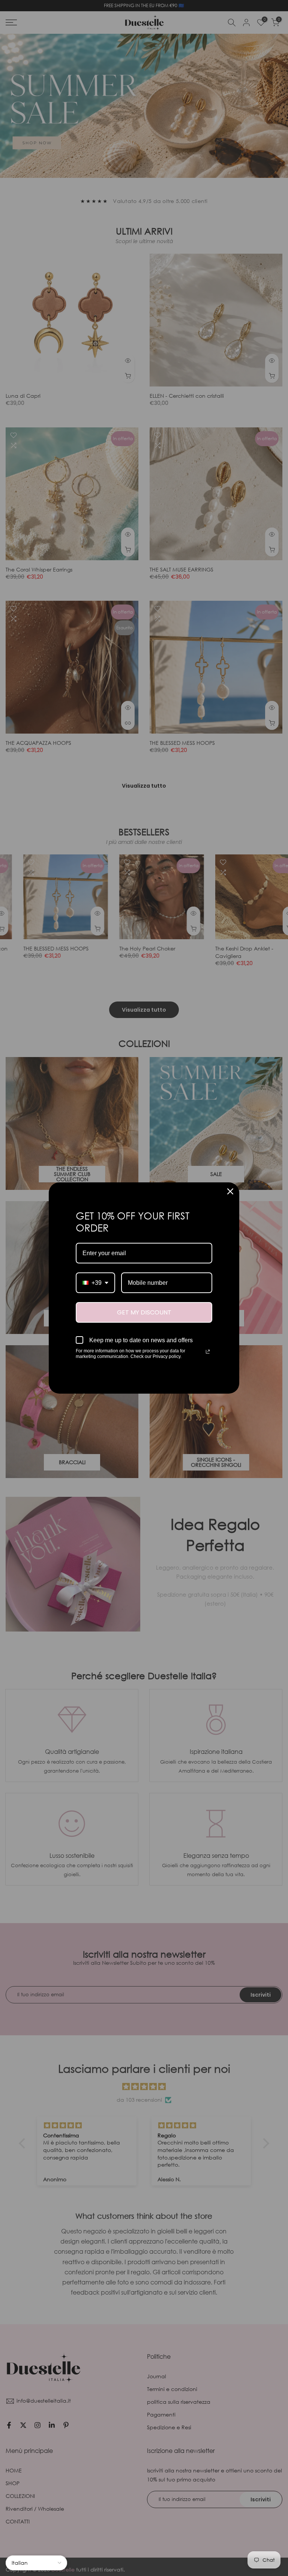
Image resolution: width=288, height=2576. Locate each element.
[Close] (230, 1191)
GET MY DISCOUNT (144, 1312)
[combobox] (95, 1283)
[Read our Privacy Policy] (208, 1352)
